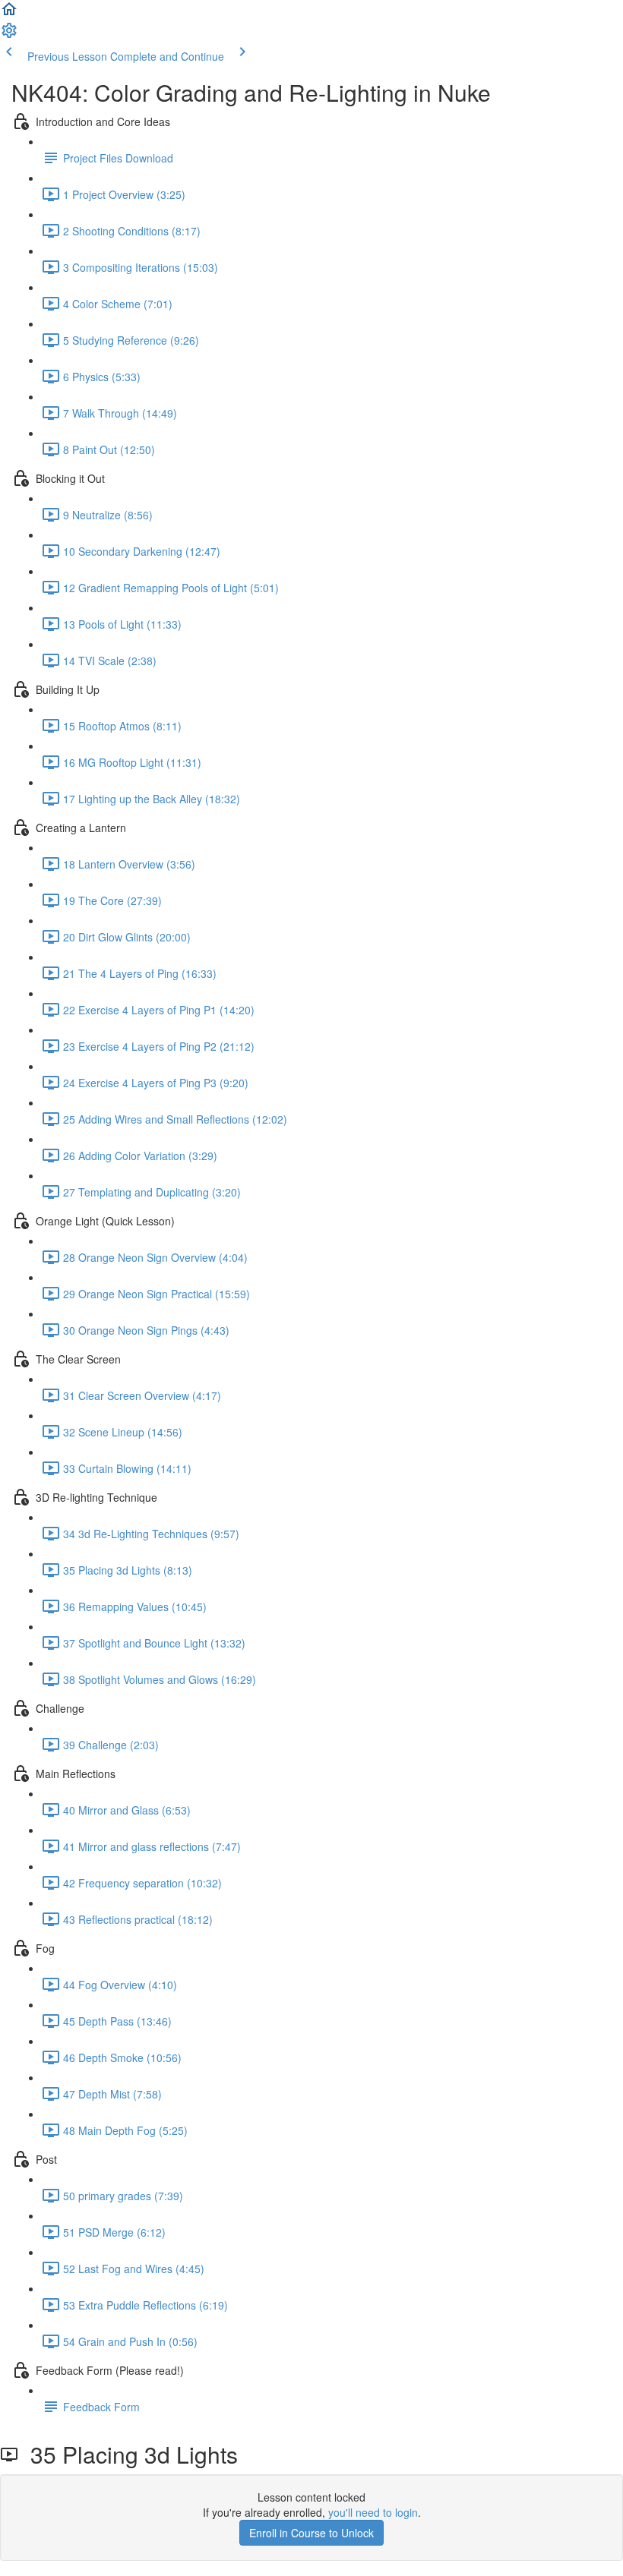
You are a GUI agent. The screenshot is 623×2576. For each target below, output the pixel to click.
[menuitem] (9, 35)
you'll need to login (373, 2512)
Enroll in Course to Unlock (311, 2533)
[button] (9, 14)
